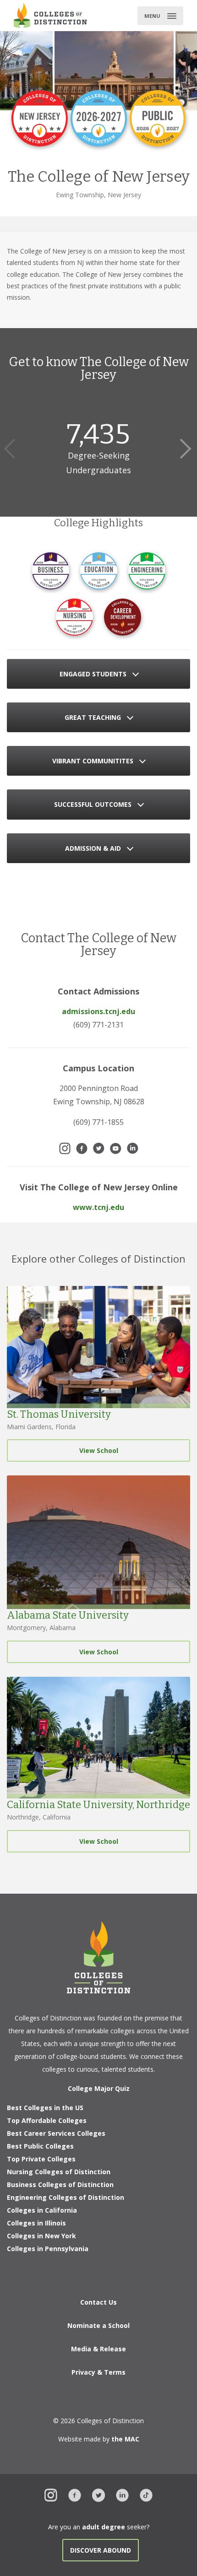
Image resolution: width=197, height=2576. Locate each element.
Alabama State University (68, 1615)
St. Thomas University (59, 1414)
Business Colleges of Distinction (60, 2184)
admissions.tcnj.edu (98, 1011)
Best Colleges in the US (45, 2108)
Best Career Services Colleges (56, 2133)
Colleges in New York (41, 2236)
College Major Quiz (99, 2088)
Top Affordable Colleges (47, 2120)
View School (99, 1450)
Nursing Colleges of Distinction (59, 2172)
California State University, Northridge (98, 1805)
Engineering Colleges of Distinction (66, 2197)
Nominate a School (98, 2325)
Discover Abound (101, 2550)
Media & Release (98, 2349)
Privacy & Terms (98, 2372)
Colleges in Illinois (36, 2223)
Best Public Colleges (40, 2146)
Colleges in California (42, 2210)
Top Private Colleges (41, 2159)
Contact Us (98, 2302)
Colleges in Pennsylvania (48, 2249)
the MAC (125, 2439)
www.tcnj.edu (98, 1207)
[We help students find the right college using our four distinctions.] (50, 15)
